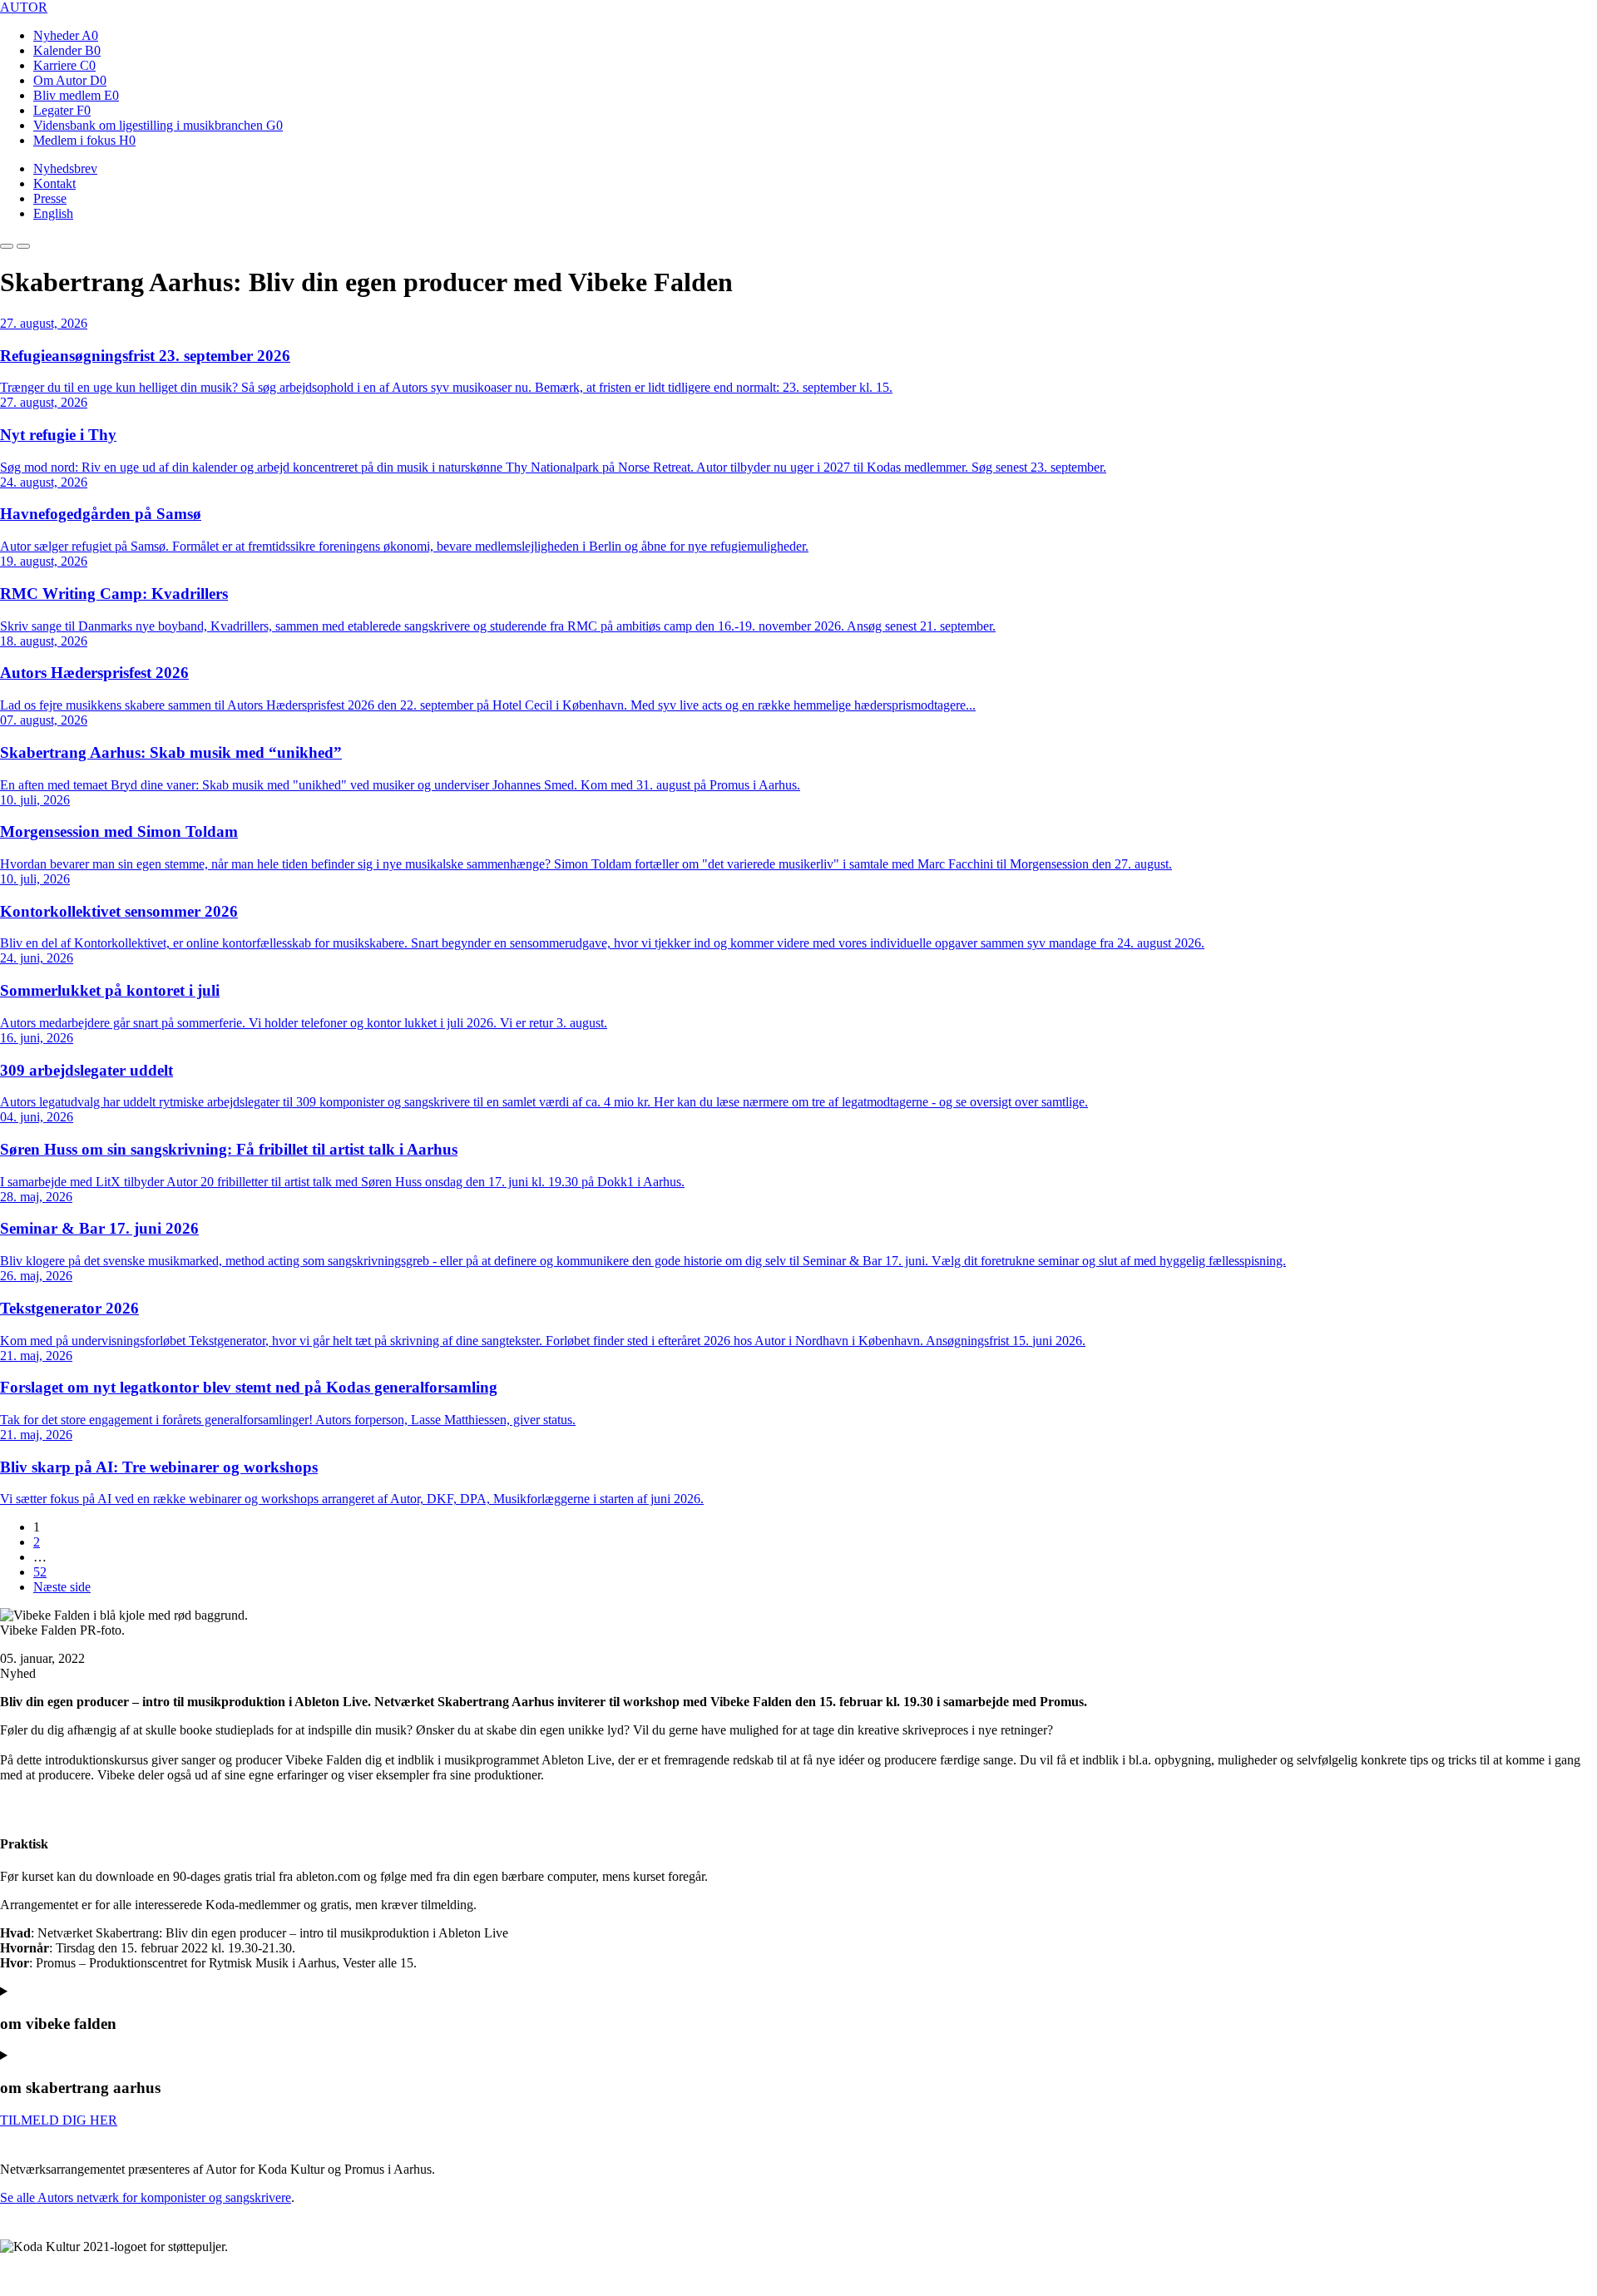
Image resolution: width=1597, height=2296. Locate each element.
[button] (7, 246)
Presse (50, 198)
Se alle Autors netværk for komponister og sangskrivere (146, 2197)
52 (40, 1572)
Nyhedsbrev (65, 168)
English (53, 213)
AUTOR (24, 7)
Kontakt (54, 183)
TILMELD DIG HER (59, 2120)
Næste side (62, 1587)
